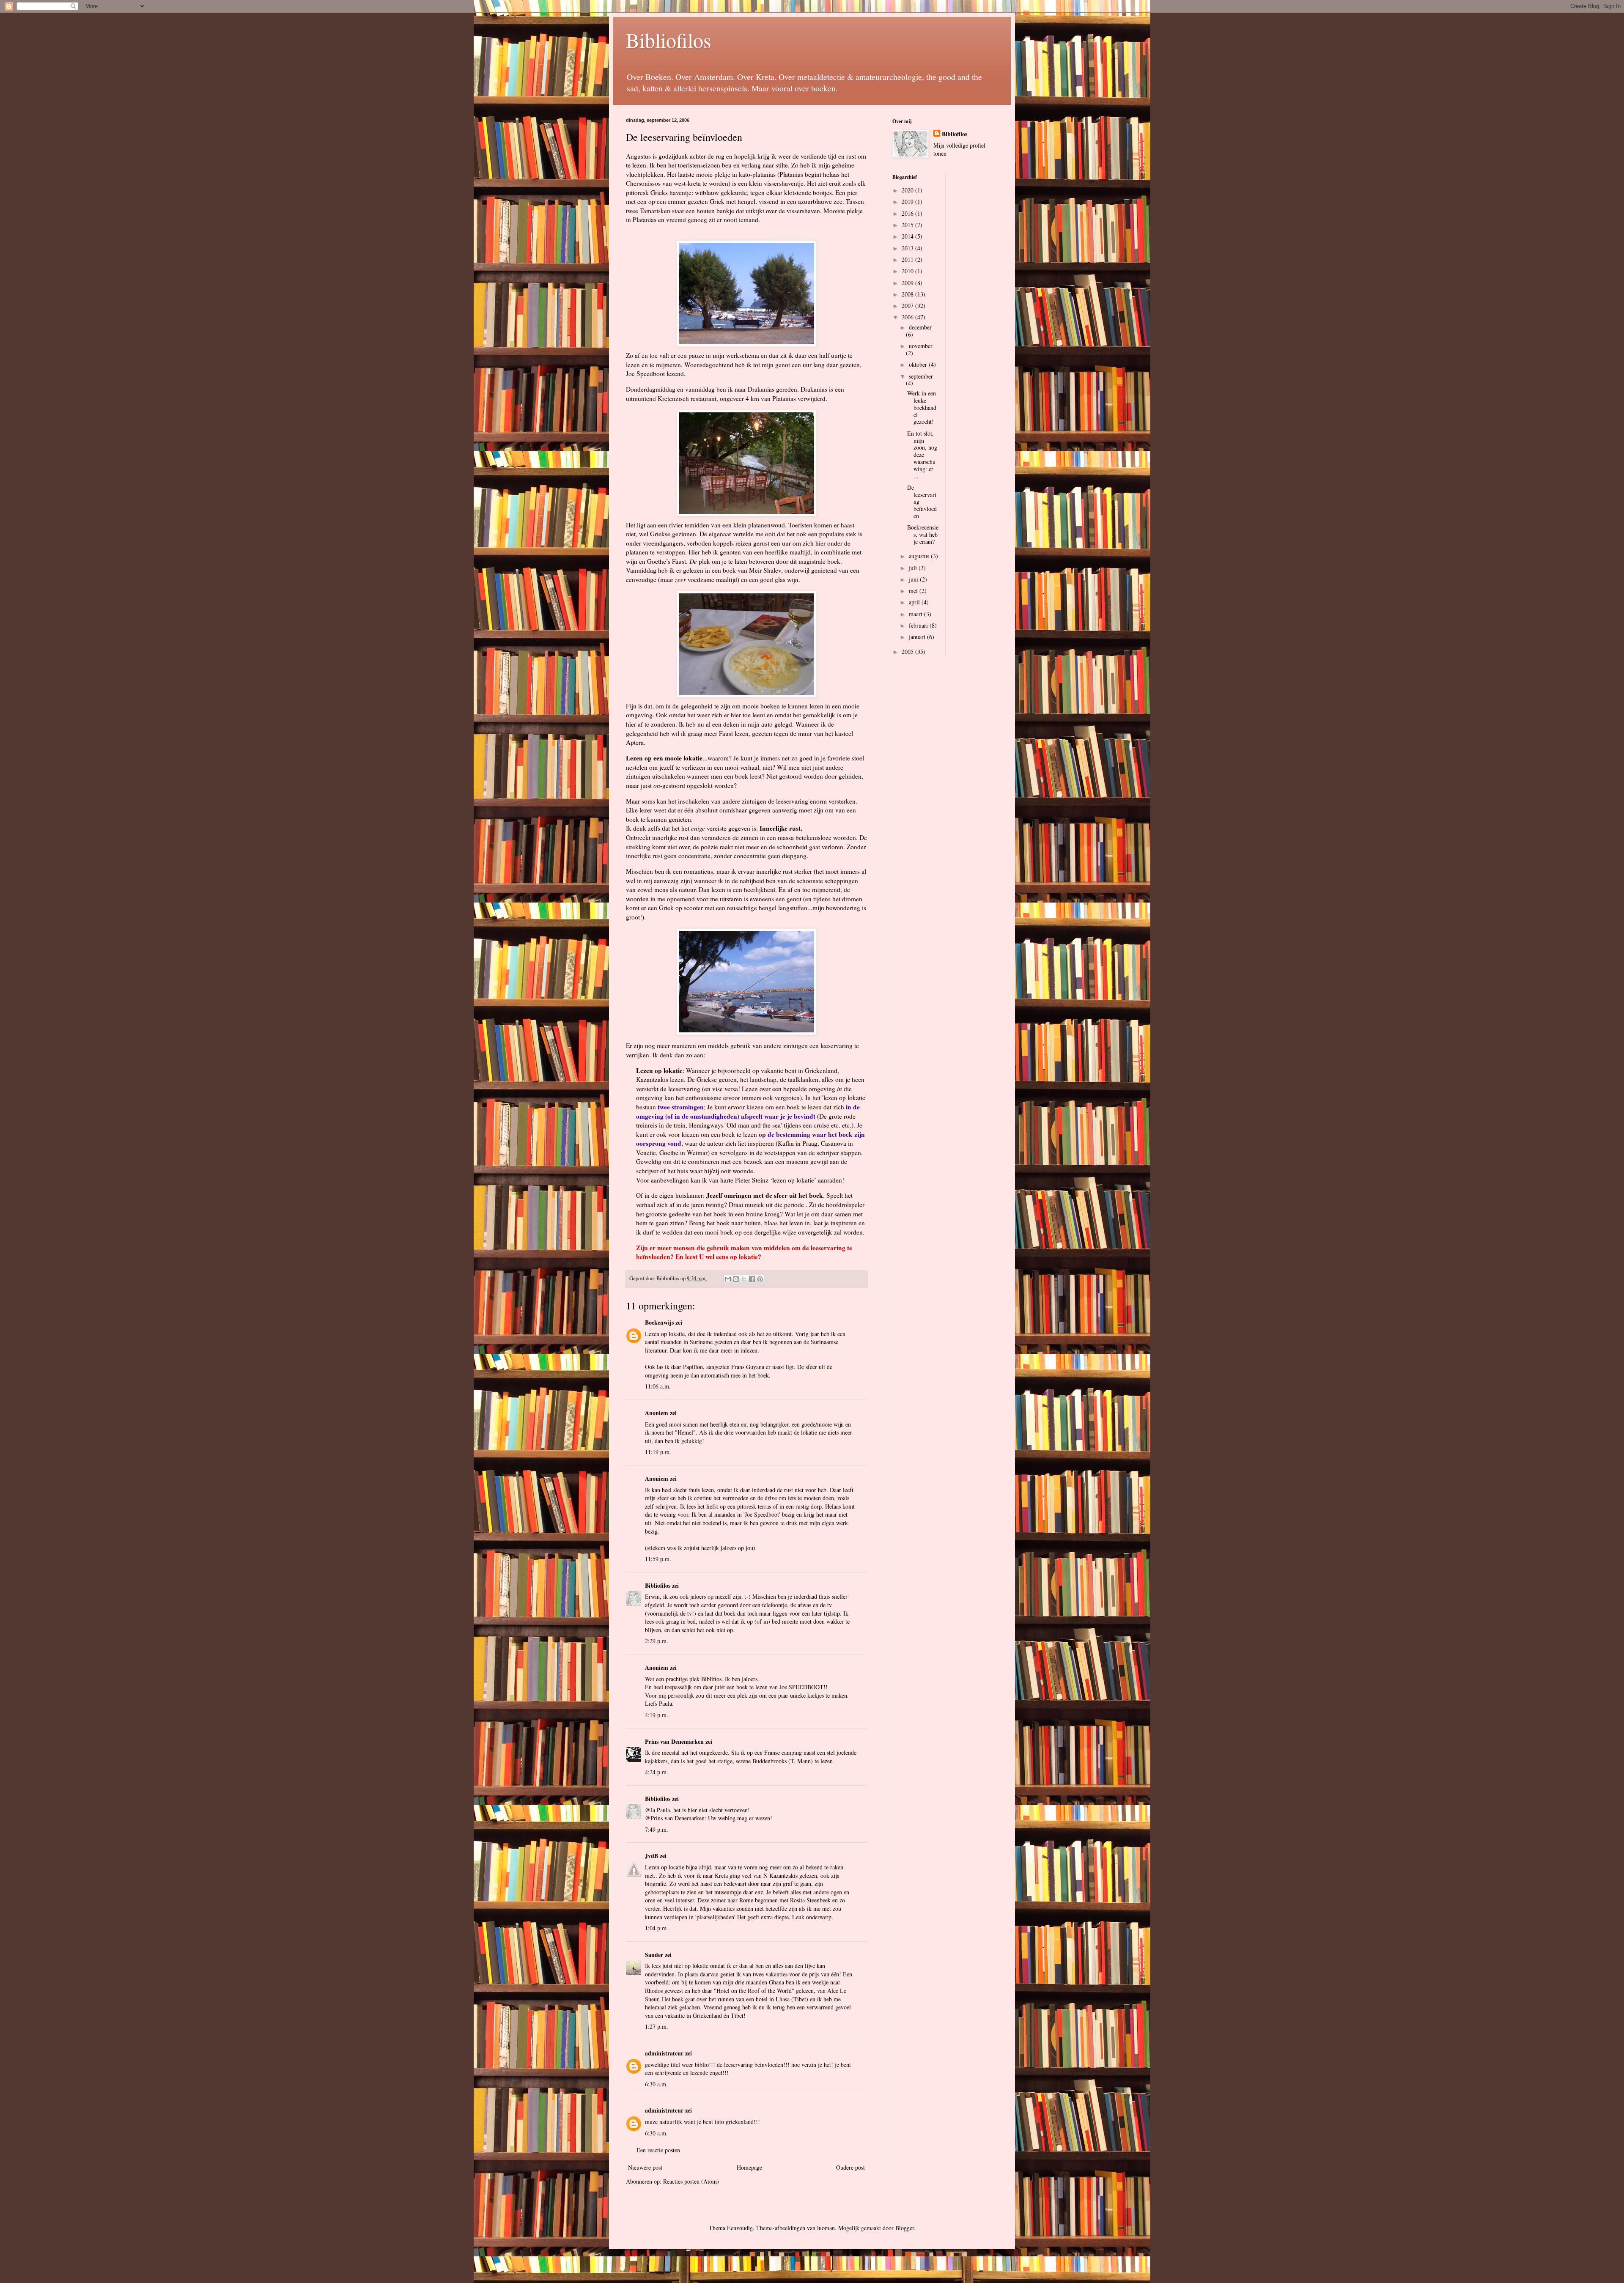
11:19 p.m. (658, 1452)
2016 (908, 213)
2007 (908, 306)
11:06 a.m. (658, 1386)
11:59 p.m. (658, 1559)
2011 (908, 259)
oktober (919, 364)
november (921, 346)
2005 (908, 652)
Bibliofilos (669, 40)
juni (914, 579)
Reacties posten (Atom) (691, 2181)
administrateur (664, 2053)
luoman (826, 2228)
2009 (908, 283)
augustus (920, 556)
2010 (908, 271)
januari (918, 637)
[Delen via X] (744, 1279)
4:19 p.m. (657, 1715)
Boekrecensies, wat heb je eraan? (923, 534)
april (915, 602)
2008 (908, 294)
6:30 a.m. (656, 2084)
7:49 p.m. (657, 1829)
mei (914, 591)
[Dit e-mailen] (728, 1279)
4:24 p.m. (657, 1772)
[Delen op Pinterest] (760, 1279)
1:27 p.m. (657, 2026)
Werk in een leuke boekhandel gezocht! (922, 407)
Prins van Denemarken (674, 1741)
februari (919, 625)
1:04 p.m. (657, 1928)
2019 (908, 202)
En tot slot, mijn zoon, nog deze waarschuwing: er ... (922, 455)
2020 (908, 190)
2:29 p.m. (657, 1641)
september (921, 376)
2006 (908, 317)
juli (914, 568)
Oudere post (850, 2167)
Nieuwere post (645, 2167)
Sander (654, 1955)
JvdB (652, 1856)
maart (916, 614)
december (920, 327)
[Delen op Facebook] (752, 1279)
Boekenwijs (659, 1322)
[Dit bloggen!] (736, 1279)
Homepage (749, 2167)
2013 (908, 248)
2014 (908, 236)
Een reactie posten (658, 2150)
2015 (908, 225)
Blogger (905, 2228)
